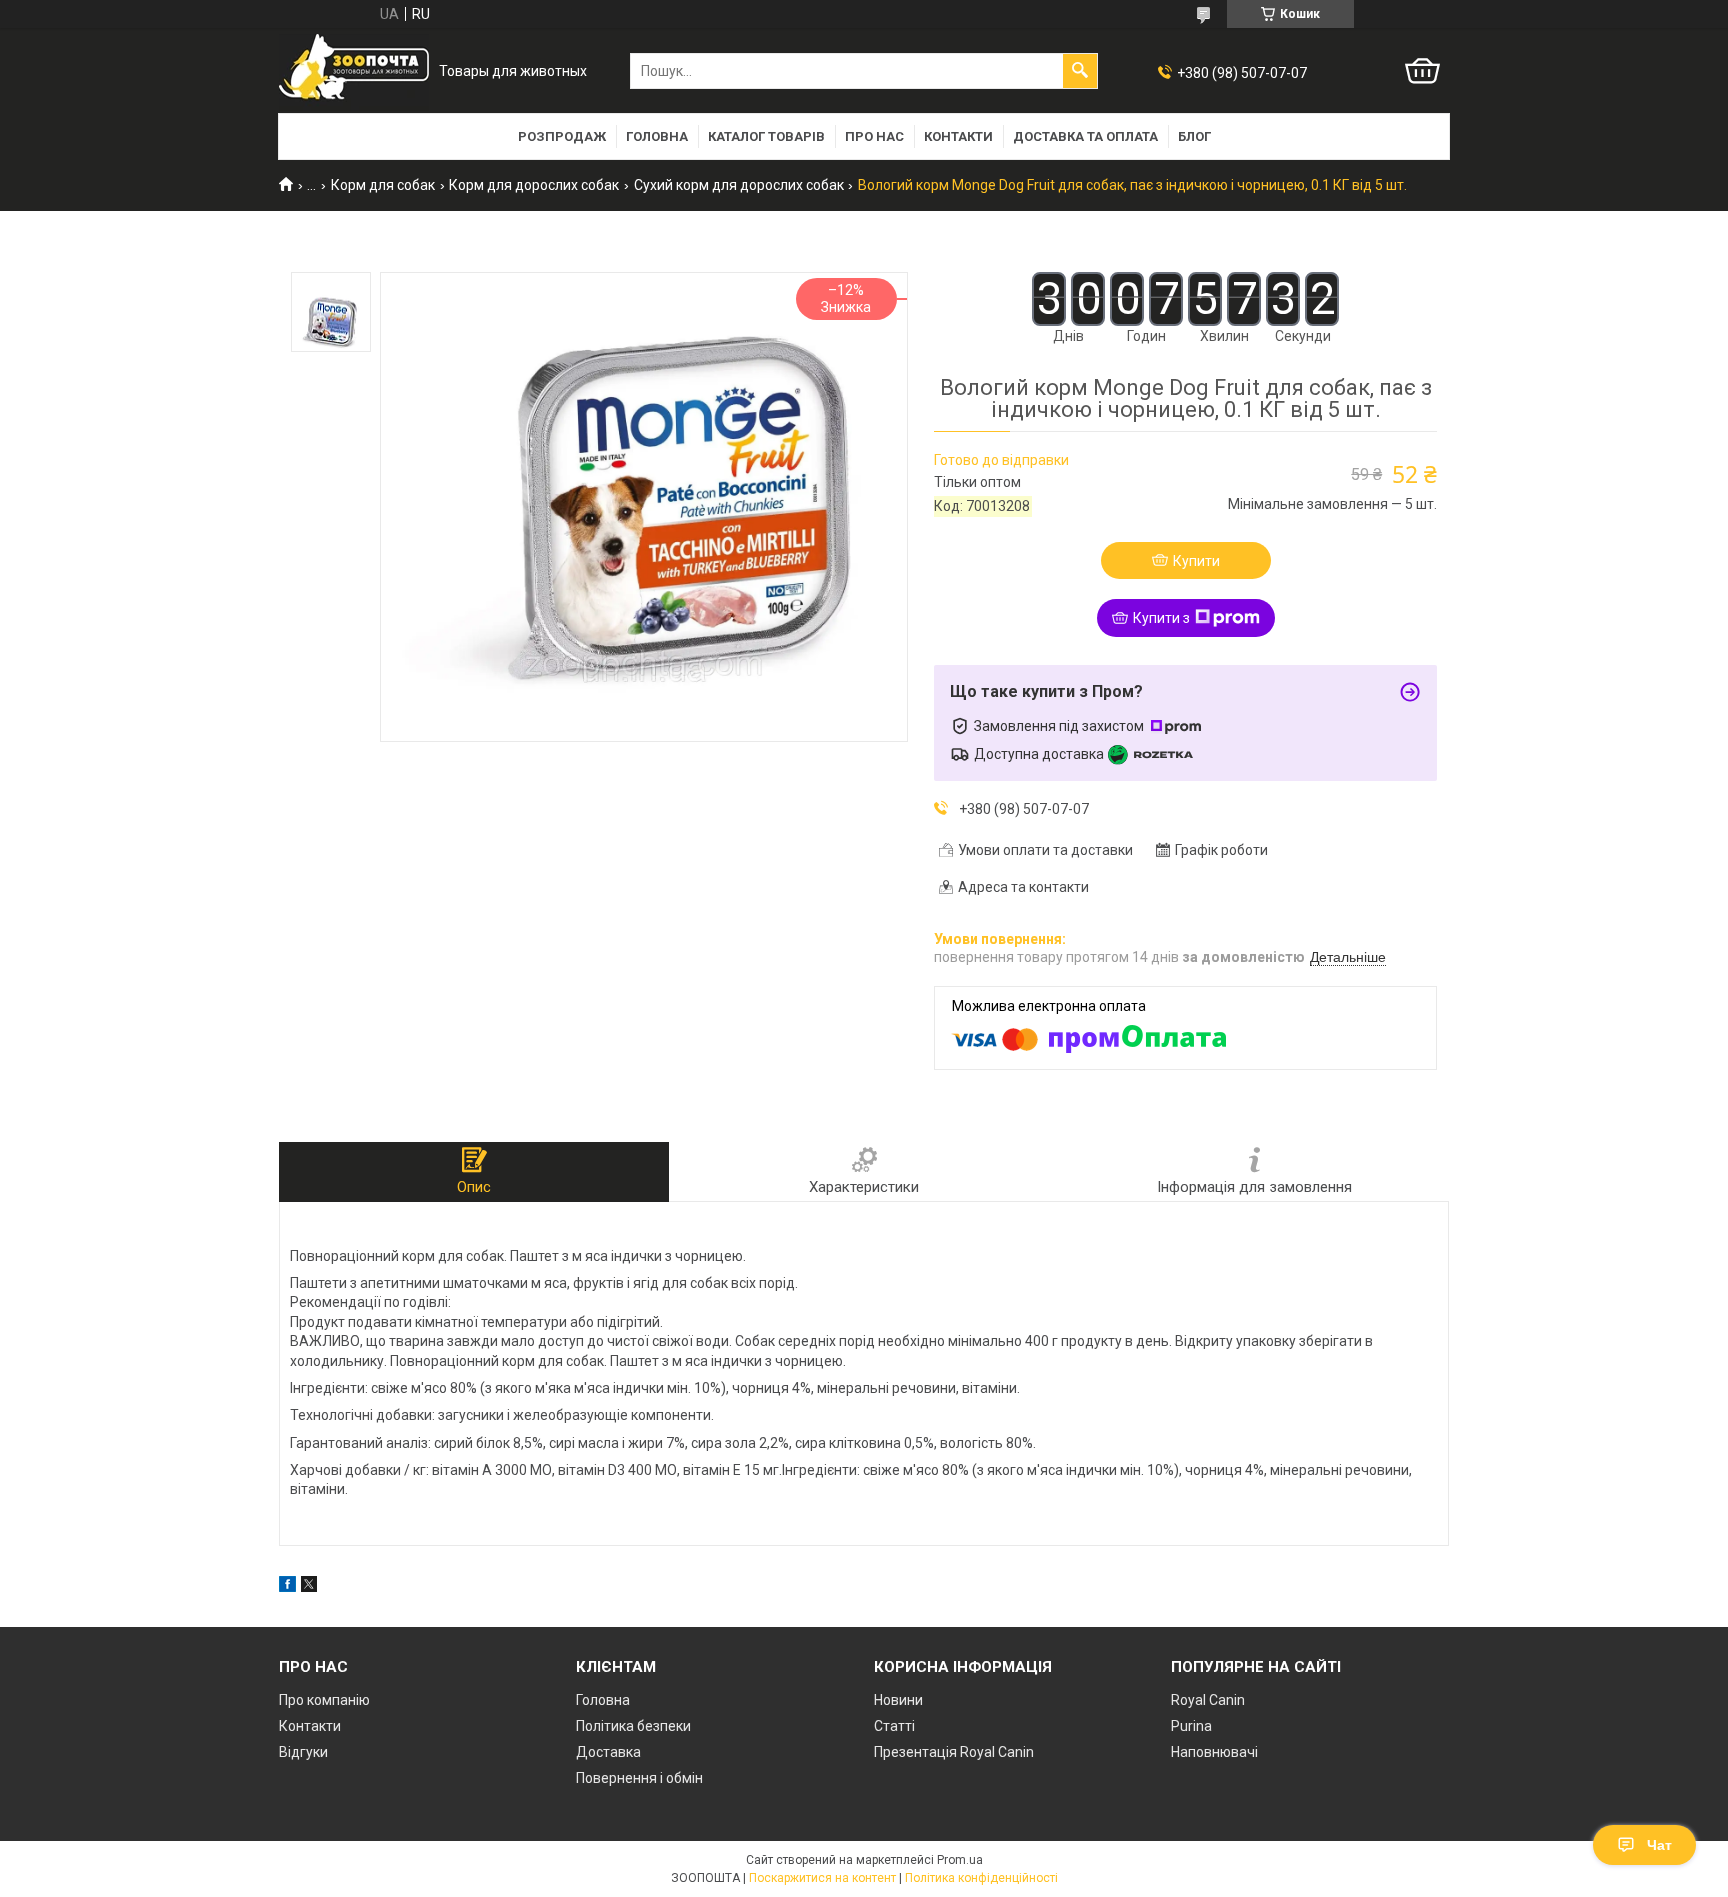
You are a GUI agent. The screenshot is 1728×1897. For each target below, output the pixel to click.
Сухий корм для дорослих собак (739, 185)
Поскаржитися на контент (822, 1878)
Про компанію (324, 1700)
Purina (1191, 1726)
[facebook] (287, 1587)
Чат (1659, 1845)
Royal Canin (1208, 1700)
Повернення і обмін (639, 1778)
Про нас (874, 136)
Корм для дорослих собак (534, 185)
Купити (1196, 561)
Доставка (608, 1752)
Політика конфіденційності (981, 1878)
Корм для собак (383, 185)
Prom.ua (960, 1860)
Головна (657, 136)
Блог (1194, 136)
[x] (309, 1587)
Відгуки (303, 1752)
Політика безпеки (633, 1726)
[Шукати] (1080, 71)
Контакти (958, 136)
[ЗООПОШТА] (354, 71)
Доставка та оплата (1085, 136)
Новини (898, 1700)
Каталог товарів (766, 136)
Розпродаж (562, 136)
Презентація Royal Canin (954, 1752)
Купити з (1161, 618)
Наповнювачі (1214, 1752)
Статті (894, 1726)
